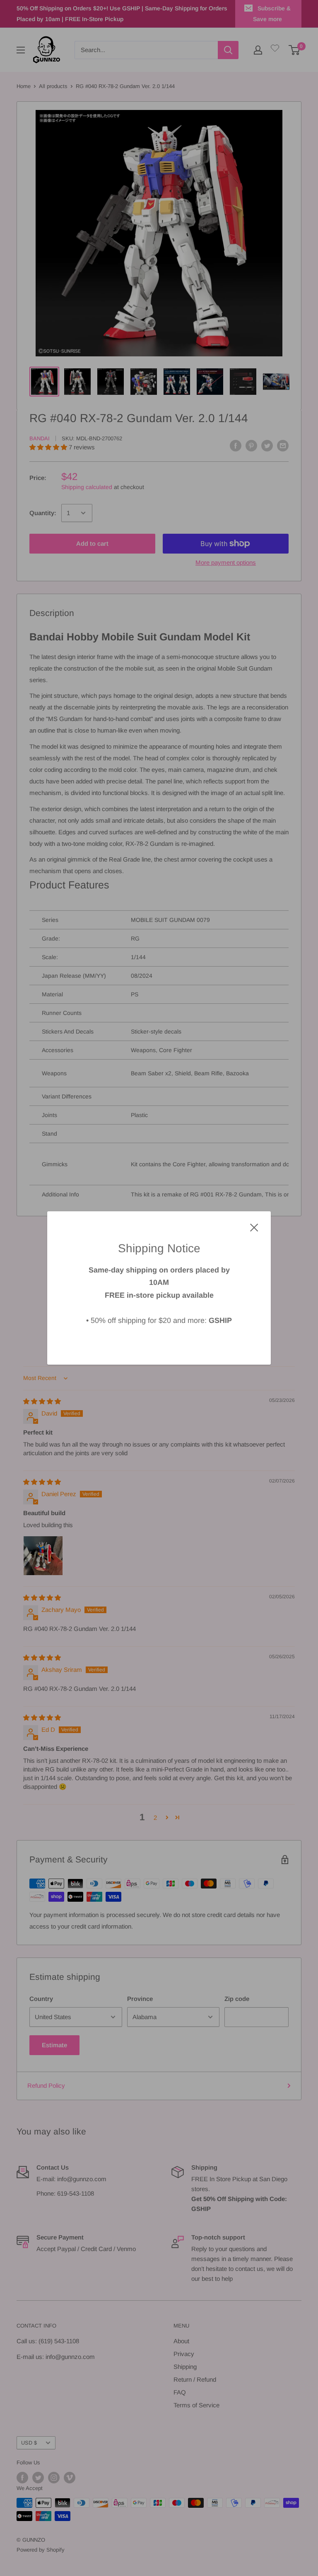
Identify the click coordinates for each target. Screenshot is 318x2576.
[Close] (254, 1227)
